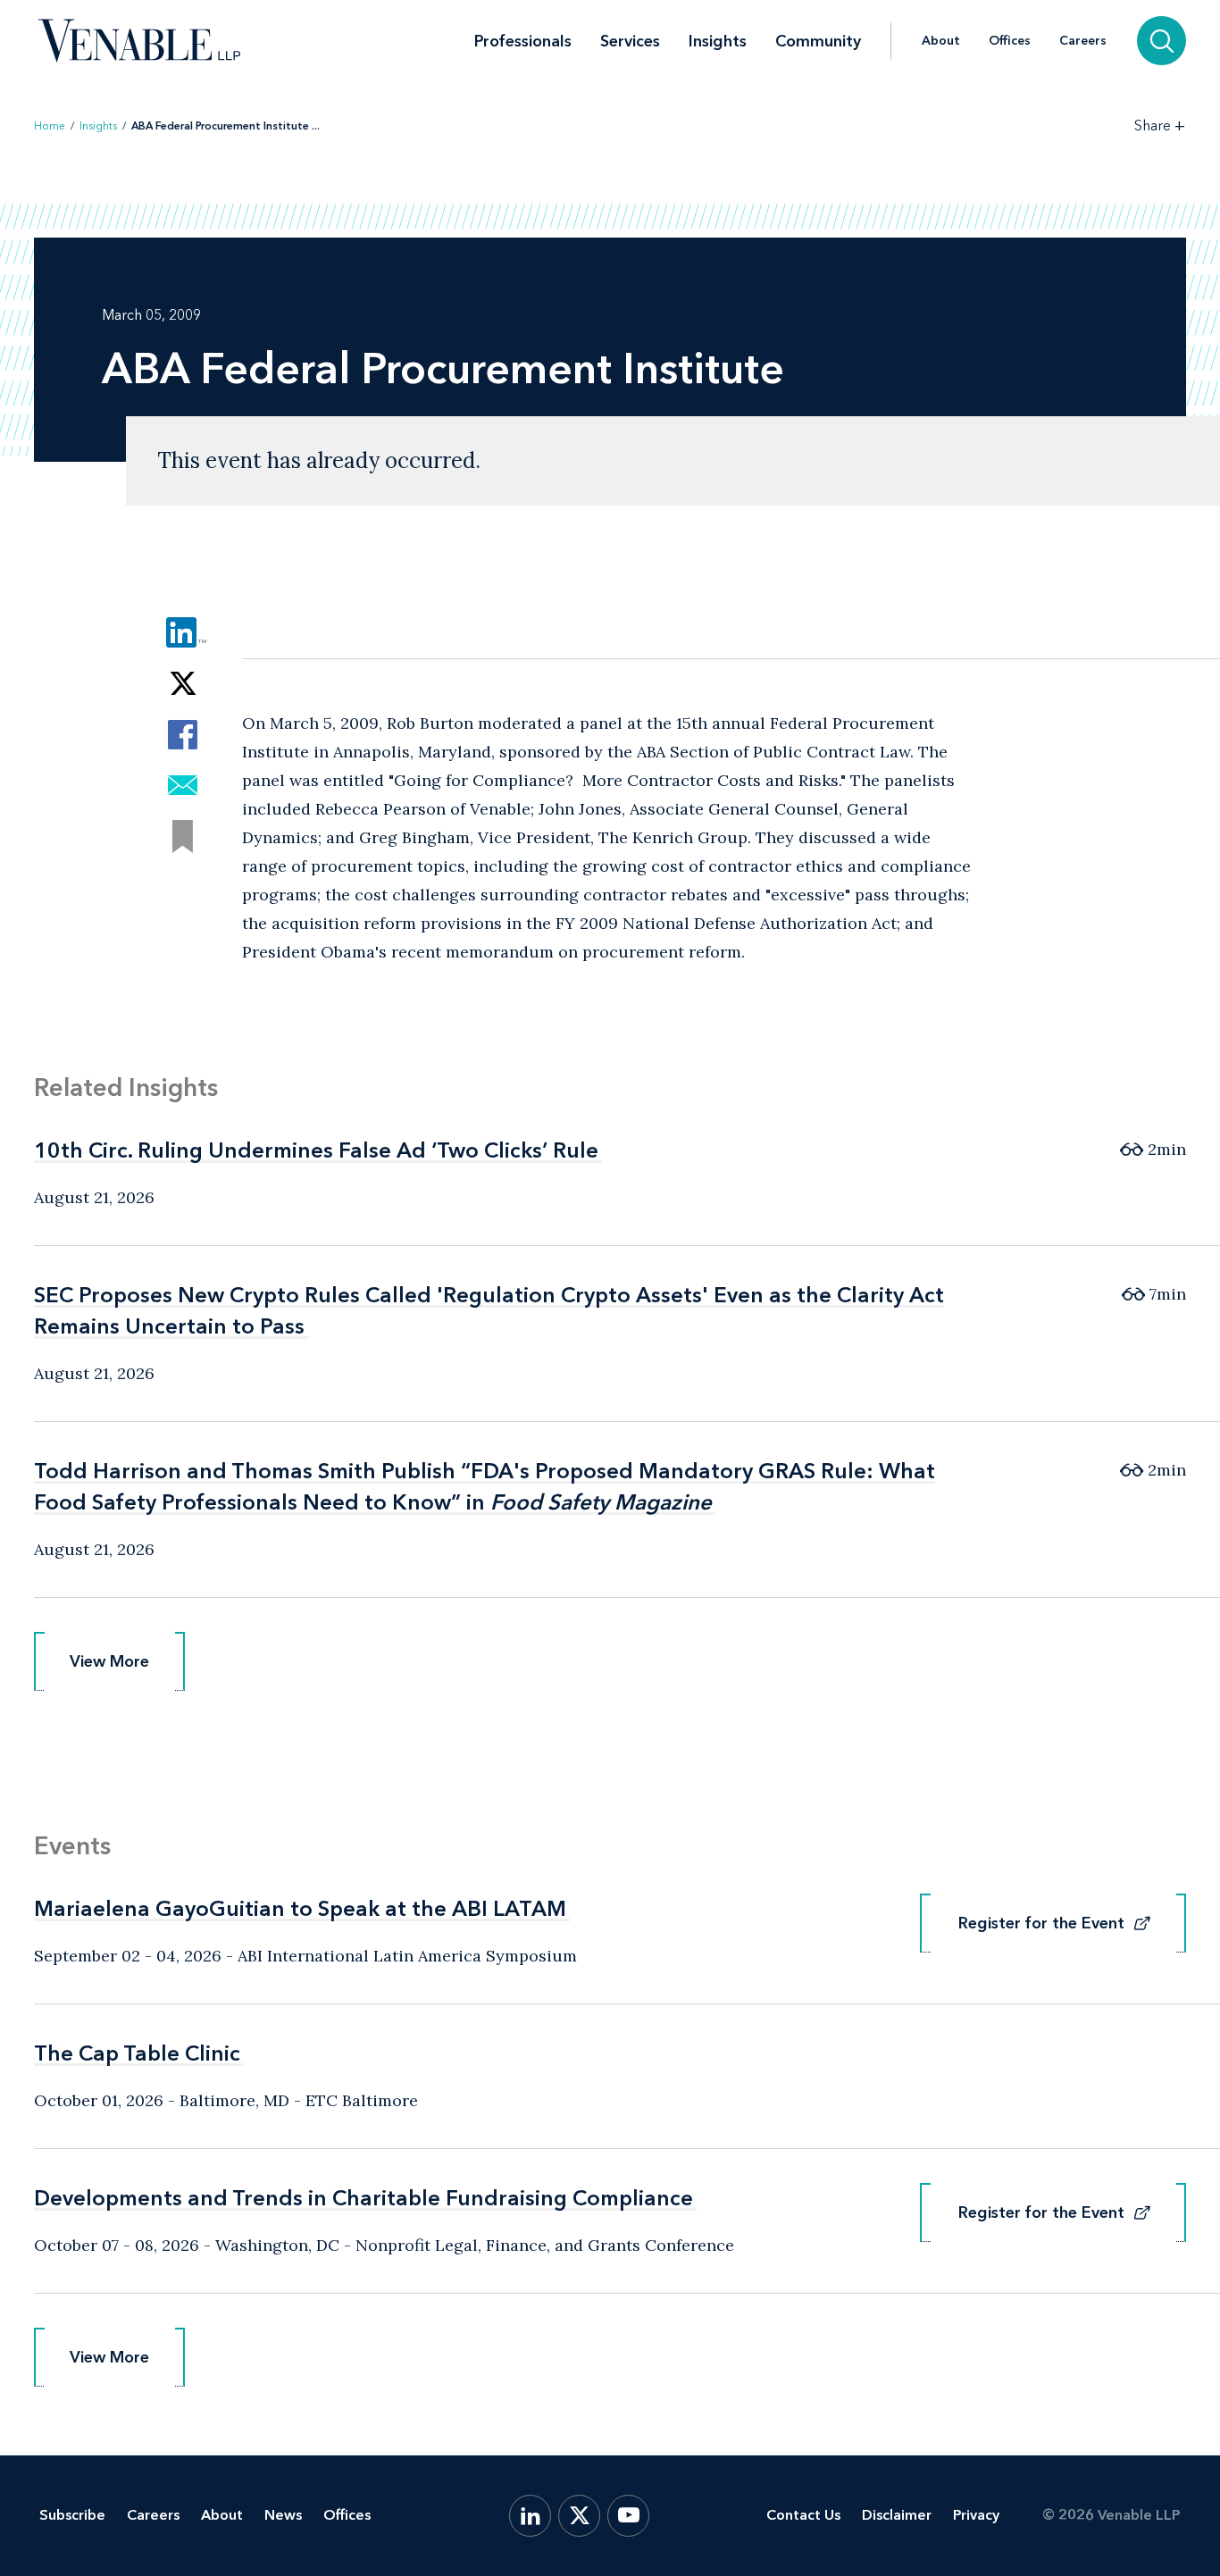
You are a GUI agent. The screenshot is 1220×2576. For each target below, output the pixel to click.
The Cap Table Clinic (137, 2053)
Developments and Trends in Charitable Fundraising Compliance (363, 2198)
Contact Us (803, 2515)
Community (818, 41)
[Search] (1162, 41)
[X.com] (579, 2516)
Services (630, 41)
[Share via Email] (183, 786)
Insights (718, 41)
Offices (1010, 41)
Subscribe (72, 2515)
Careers (1083, 41)
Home (50, 126)
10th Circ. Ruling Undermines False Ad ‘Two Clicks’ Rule (316, 1150)
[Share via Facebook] (183, 735)
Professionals (523, 41)
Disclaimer (897, 2515)
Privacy (976, 2515)
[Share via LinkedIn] (183, 633)
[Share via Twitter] (183, 684)
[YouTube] (628, 2516)
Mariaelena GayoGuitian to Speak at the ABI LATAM (300, 1908)
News (283, 2515)
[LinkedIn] (530, 2516)
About (941, 41)
